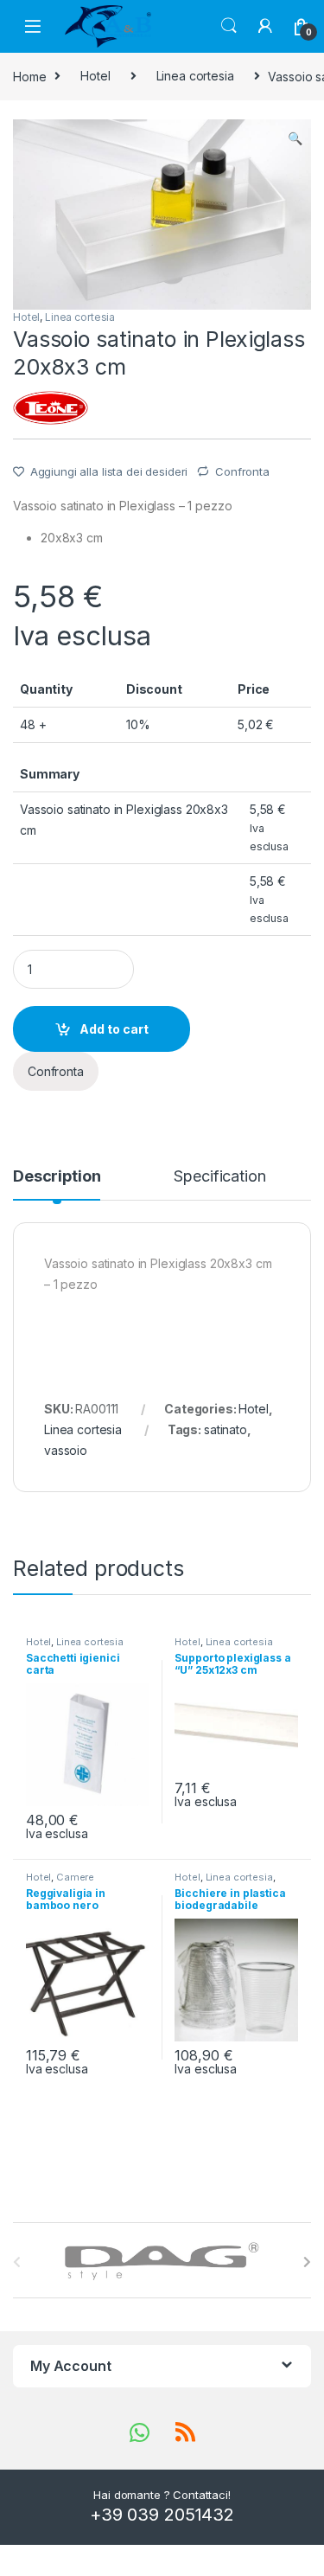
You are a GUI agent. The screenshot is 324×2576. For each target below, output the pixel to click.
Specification (219, 1177)
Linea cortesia (195, 76)
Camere (75, 1877)
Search (229, 26)
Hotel (95, 76)
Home (29, 76)
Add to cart (114, 1029)
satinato (226, 1429)
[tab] (57, 1184)
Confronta (242, 471)
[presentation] (307, 2262)
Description (57, 1177)
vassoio (66, 1450)
